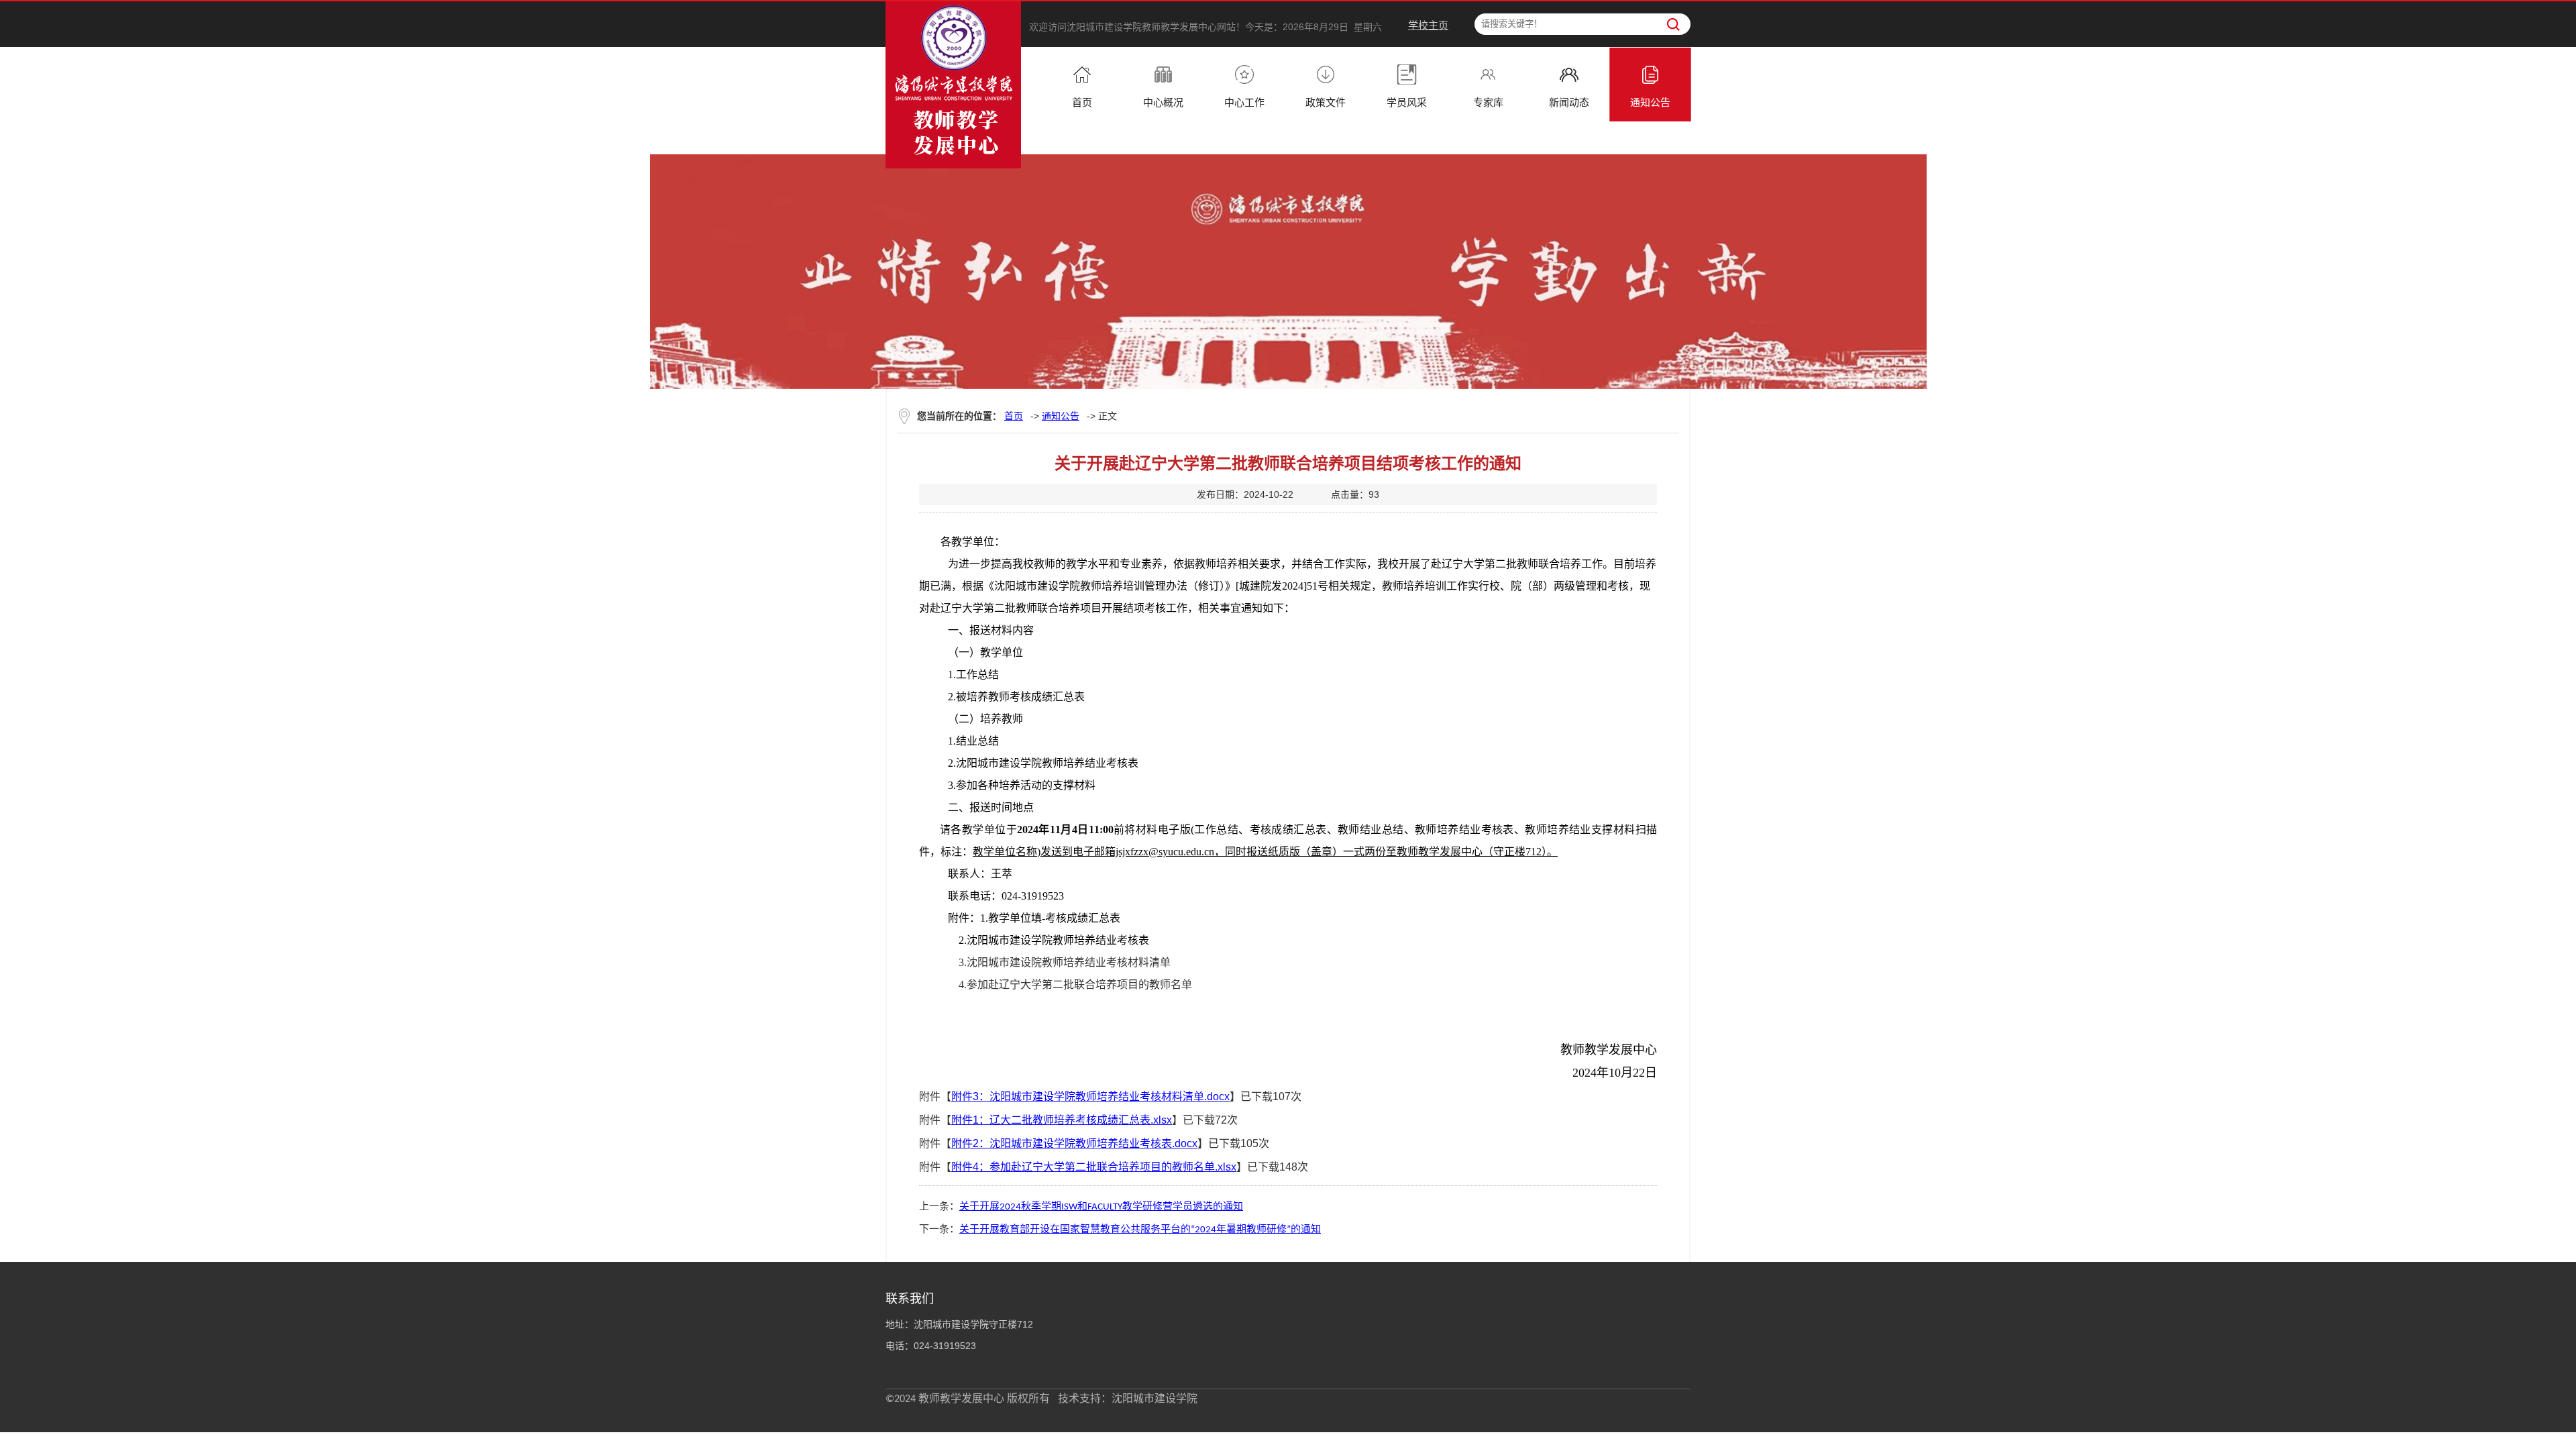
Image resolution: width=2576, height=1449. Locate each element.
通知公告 (1061, 416)
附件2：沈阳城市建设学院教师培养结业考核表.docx (1074, 1143)
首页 (1014, 416)
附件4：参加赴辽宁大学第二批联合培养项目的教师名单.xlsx (1094, 1167)
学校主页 (1428, 25)
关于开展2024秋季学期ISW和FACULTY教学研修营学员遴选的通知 (1101, 1207)
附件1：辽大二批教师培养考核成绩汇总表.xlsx (1062, 1120)
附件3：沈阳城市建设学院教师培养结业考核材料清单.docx (1090, 1096)
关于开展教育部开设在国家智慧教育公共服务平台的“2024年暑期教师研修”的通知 (1140, 1230)
